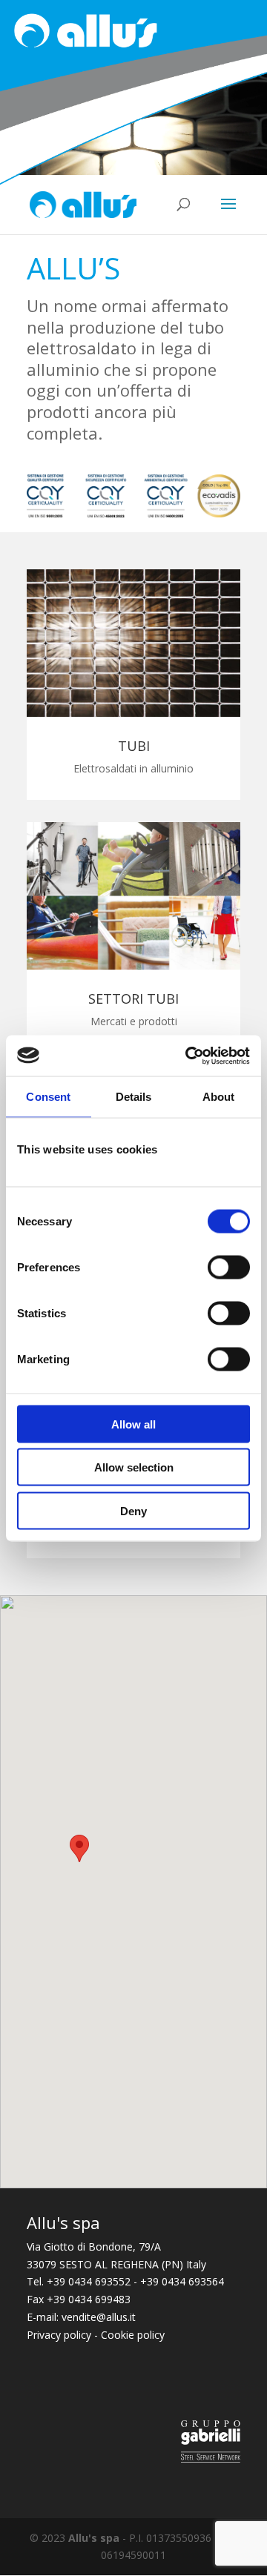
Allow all (133, 1424)
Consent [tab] (48, 1097)
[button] (79, 1848)
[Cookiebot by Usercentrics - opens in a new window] (188, 1056)
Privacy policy (59, 2335)
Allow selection (134, 1467)
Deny (133, 1510)
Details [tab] (134, 1097)
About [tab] (219, 1097)
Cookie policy (133, 2335)
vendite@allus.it (99, 2317)
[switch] (229, 1267)
